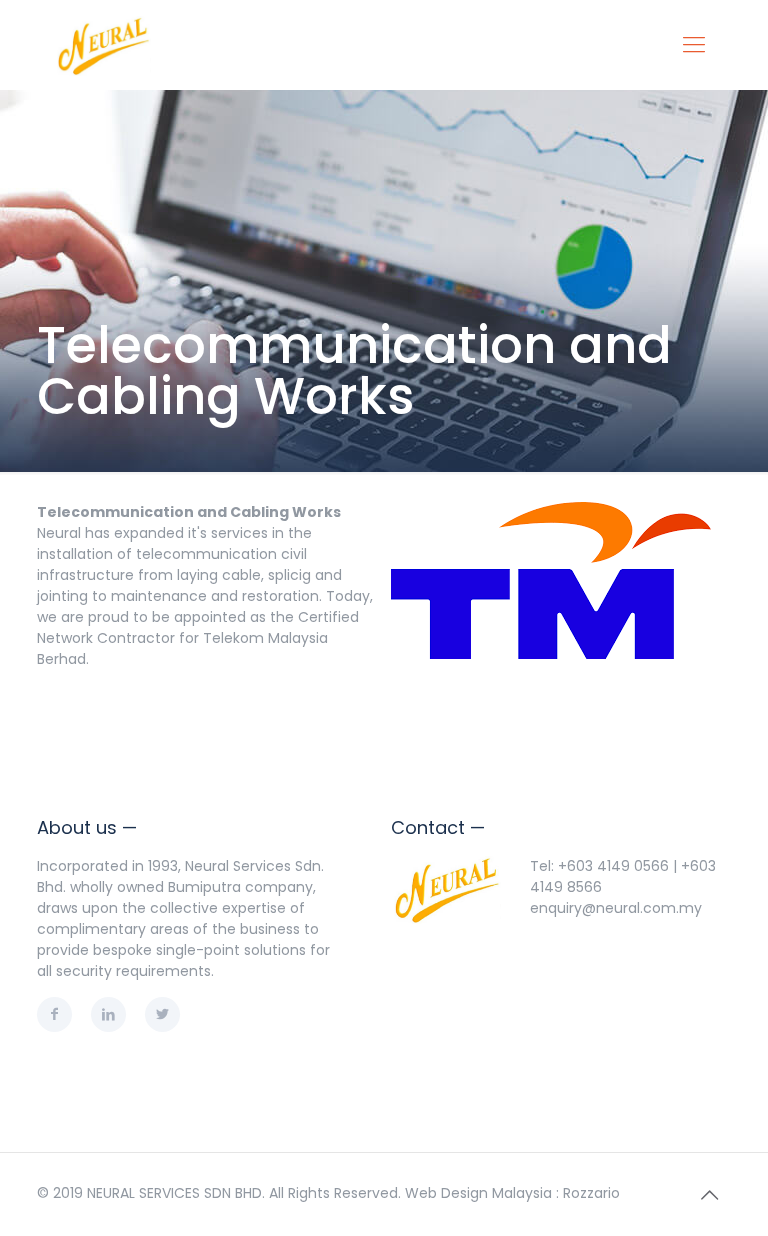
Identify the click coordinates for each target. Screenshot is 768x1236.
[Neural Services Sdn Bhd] (104, 45)
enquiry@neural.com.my (616, 908)
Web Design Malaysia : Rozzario (512, 1193)
